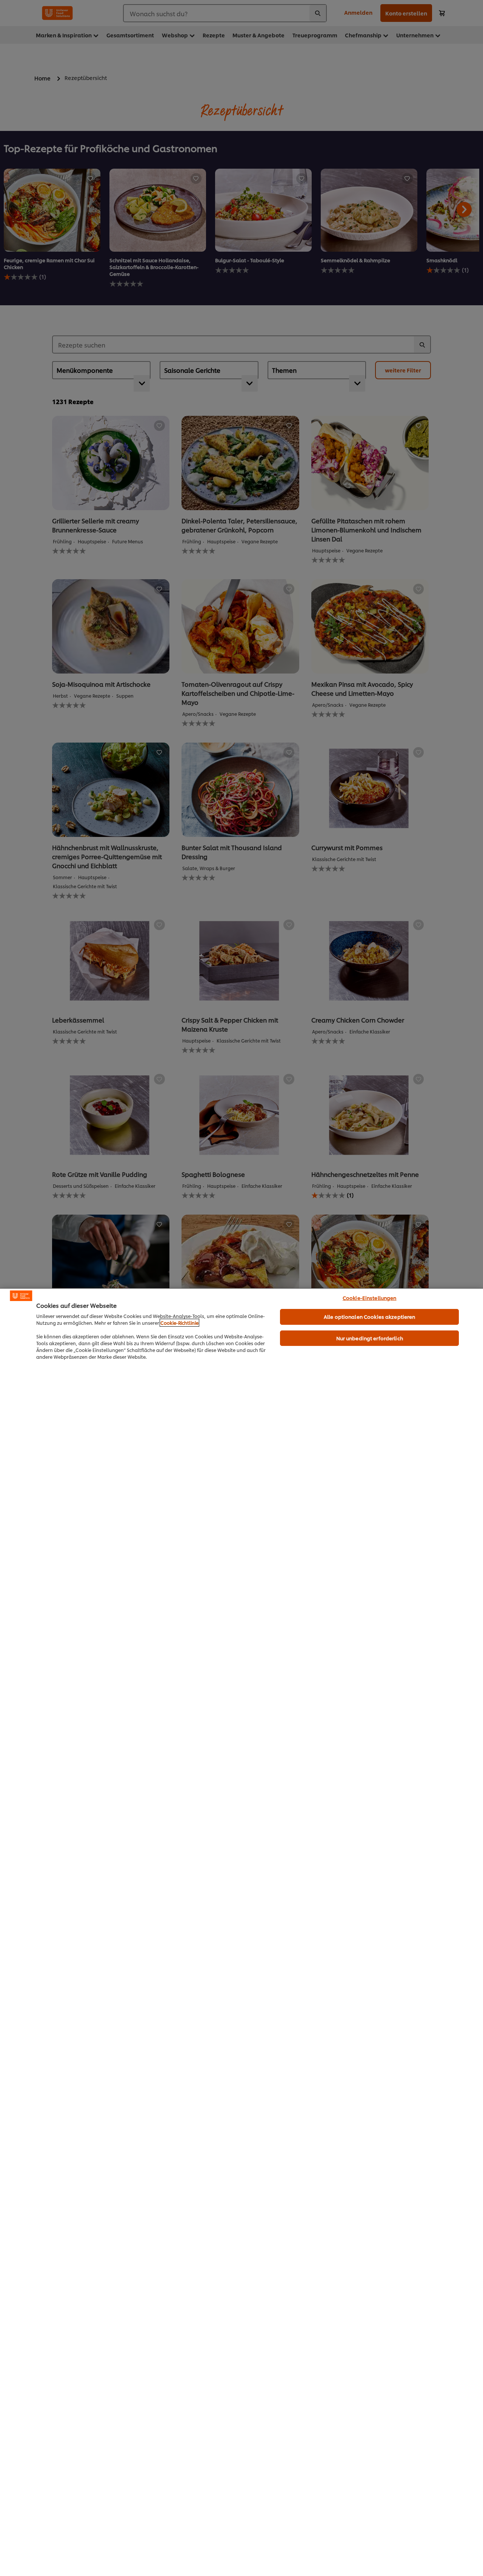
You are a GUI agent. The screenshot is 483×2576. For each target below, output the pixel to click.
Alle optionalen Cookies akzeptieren (370, 1316)
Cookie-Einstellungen (370, 1298)
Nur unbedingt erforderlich (370, 1338)
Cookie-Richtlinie (179, 1323)
